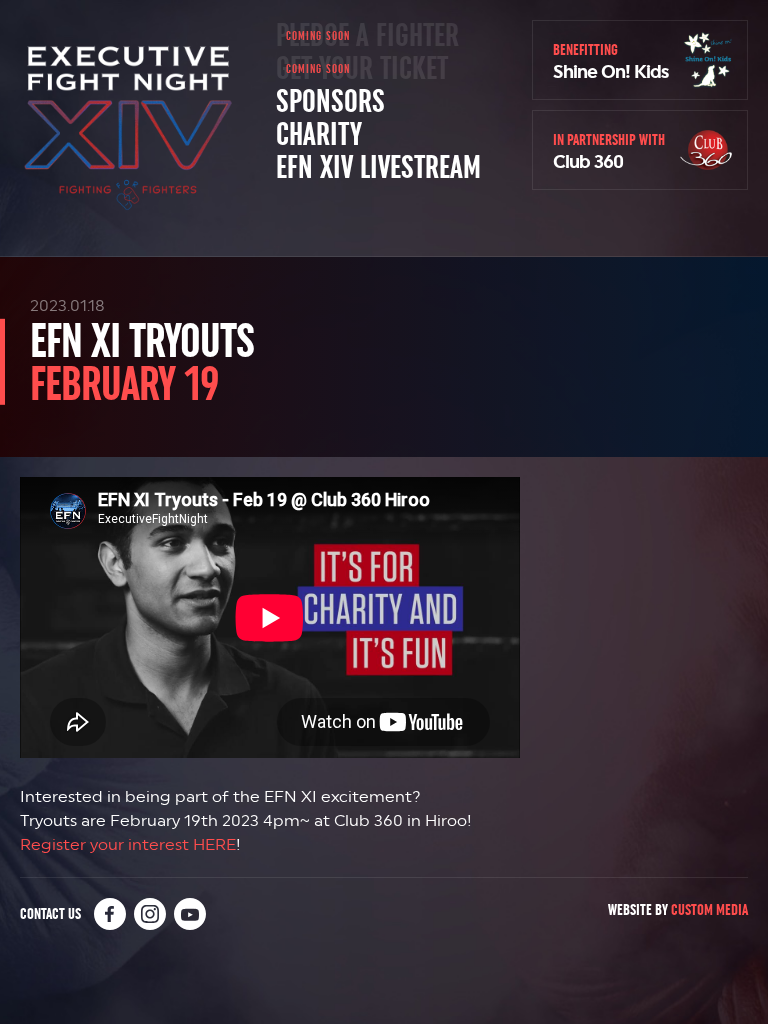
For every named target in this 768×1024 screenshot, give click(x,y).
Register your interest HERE (128, 844)
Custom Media (709, 909)
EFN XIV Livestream (378, 168)
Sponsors (330, 102)
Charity (319, 135)
